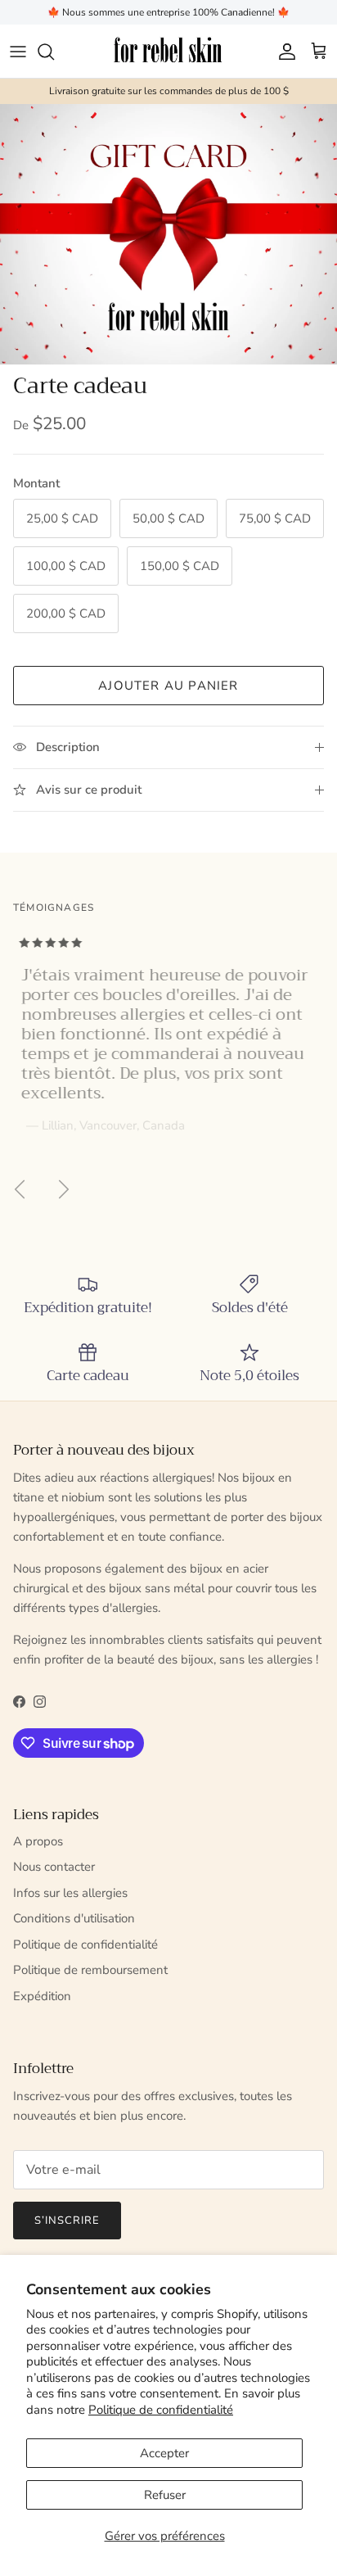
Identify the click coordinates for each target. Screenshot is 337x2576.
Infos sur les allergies (70, 1893)
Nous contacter (54, 1867)
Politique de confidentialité (161, 2410)
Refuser (165, 2495)
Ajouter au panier (168, 686)
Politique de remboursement (90, 1970)
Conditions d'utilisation (74, 1918)
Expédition (42, 1996)
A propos (38, 1841)
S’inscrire (67, 2221)
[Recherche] (54, 52)
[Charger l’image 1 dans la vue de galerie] (168, 234)
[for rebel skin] (169, 51)
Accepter (164, 2453)
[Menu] (18, 52)
